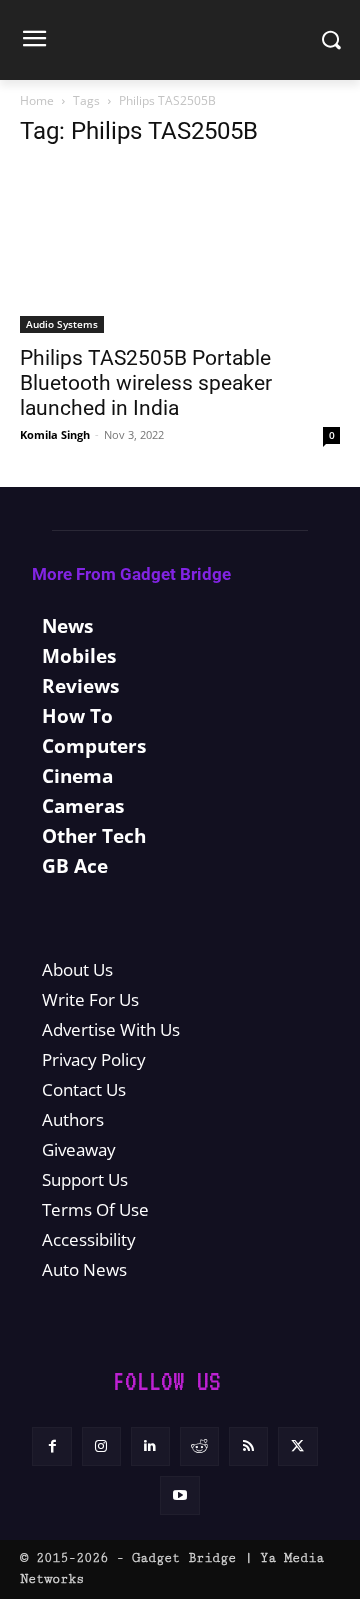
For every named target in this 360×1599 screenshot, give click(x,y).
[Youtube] (179, 1495)
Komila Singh (55, 434)
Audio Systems (62, 324)
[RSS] (248, 1446)
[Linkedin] (150, 1446)
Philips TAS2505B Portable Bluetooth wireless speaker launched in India (146, 383)
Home (37, 100)
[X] (297, 1446)
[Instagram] (101, 1446)
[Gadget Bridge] (180, 40)
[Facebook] (51, 1446)
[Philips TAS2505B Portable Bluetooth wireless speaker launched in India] (180, 250)
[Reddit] (199, 1446)
